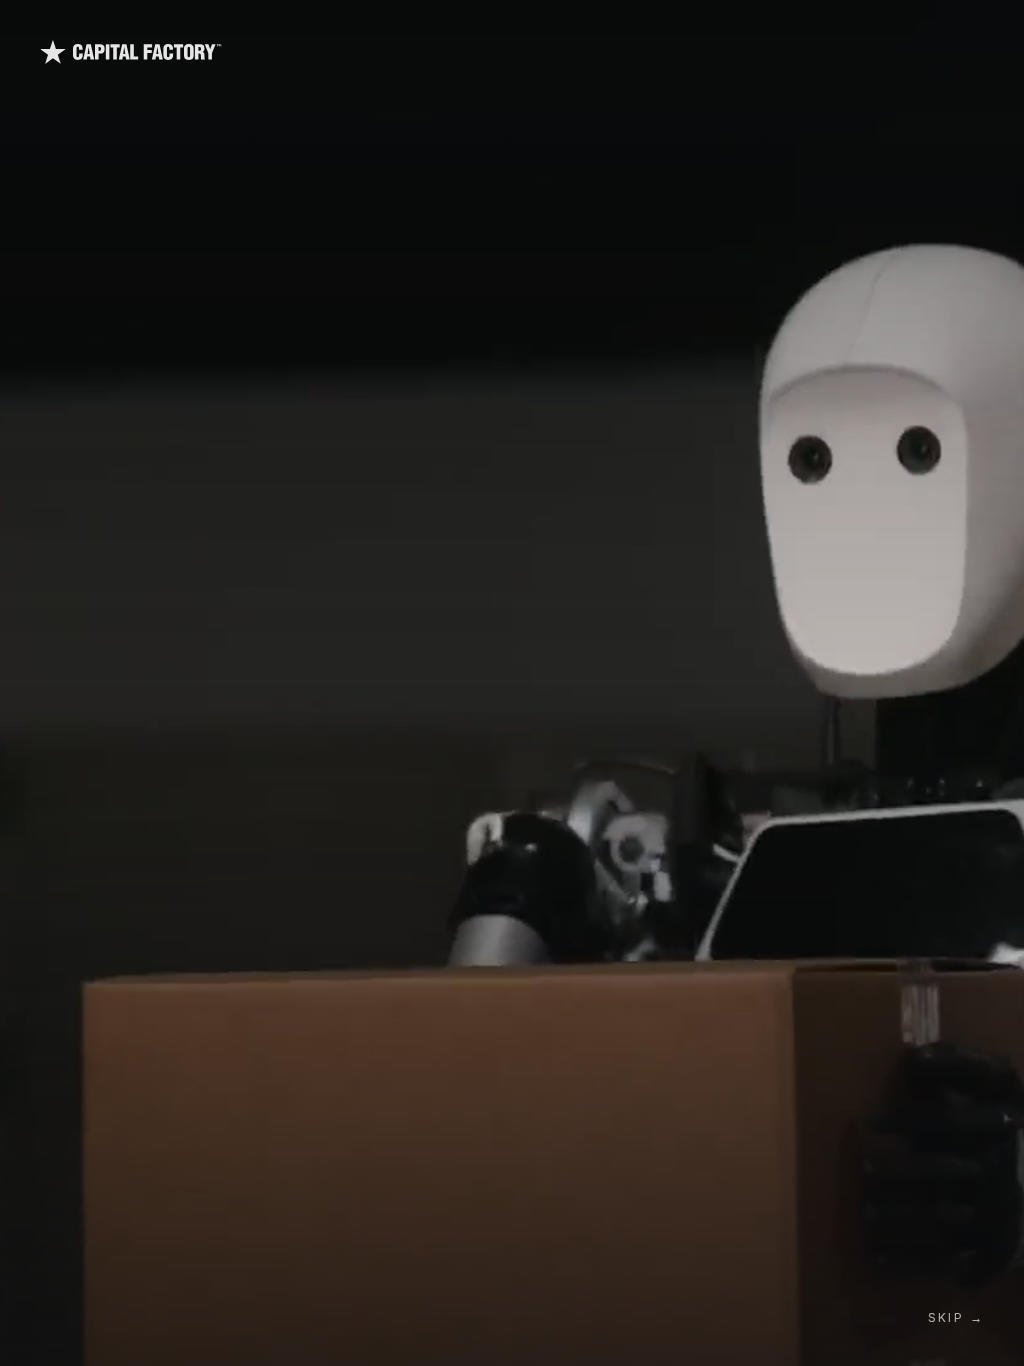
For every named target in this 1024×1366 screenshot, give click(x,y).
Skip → (956, 1317)
